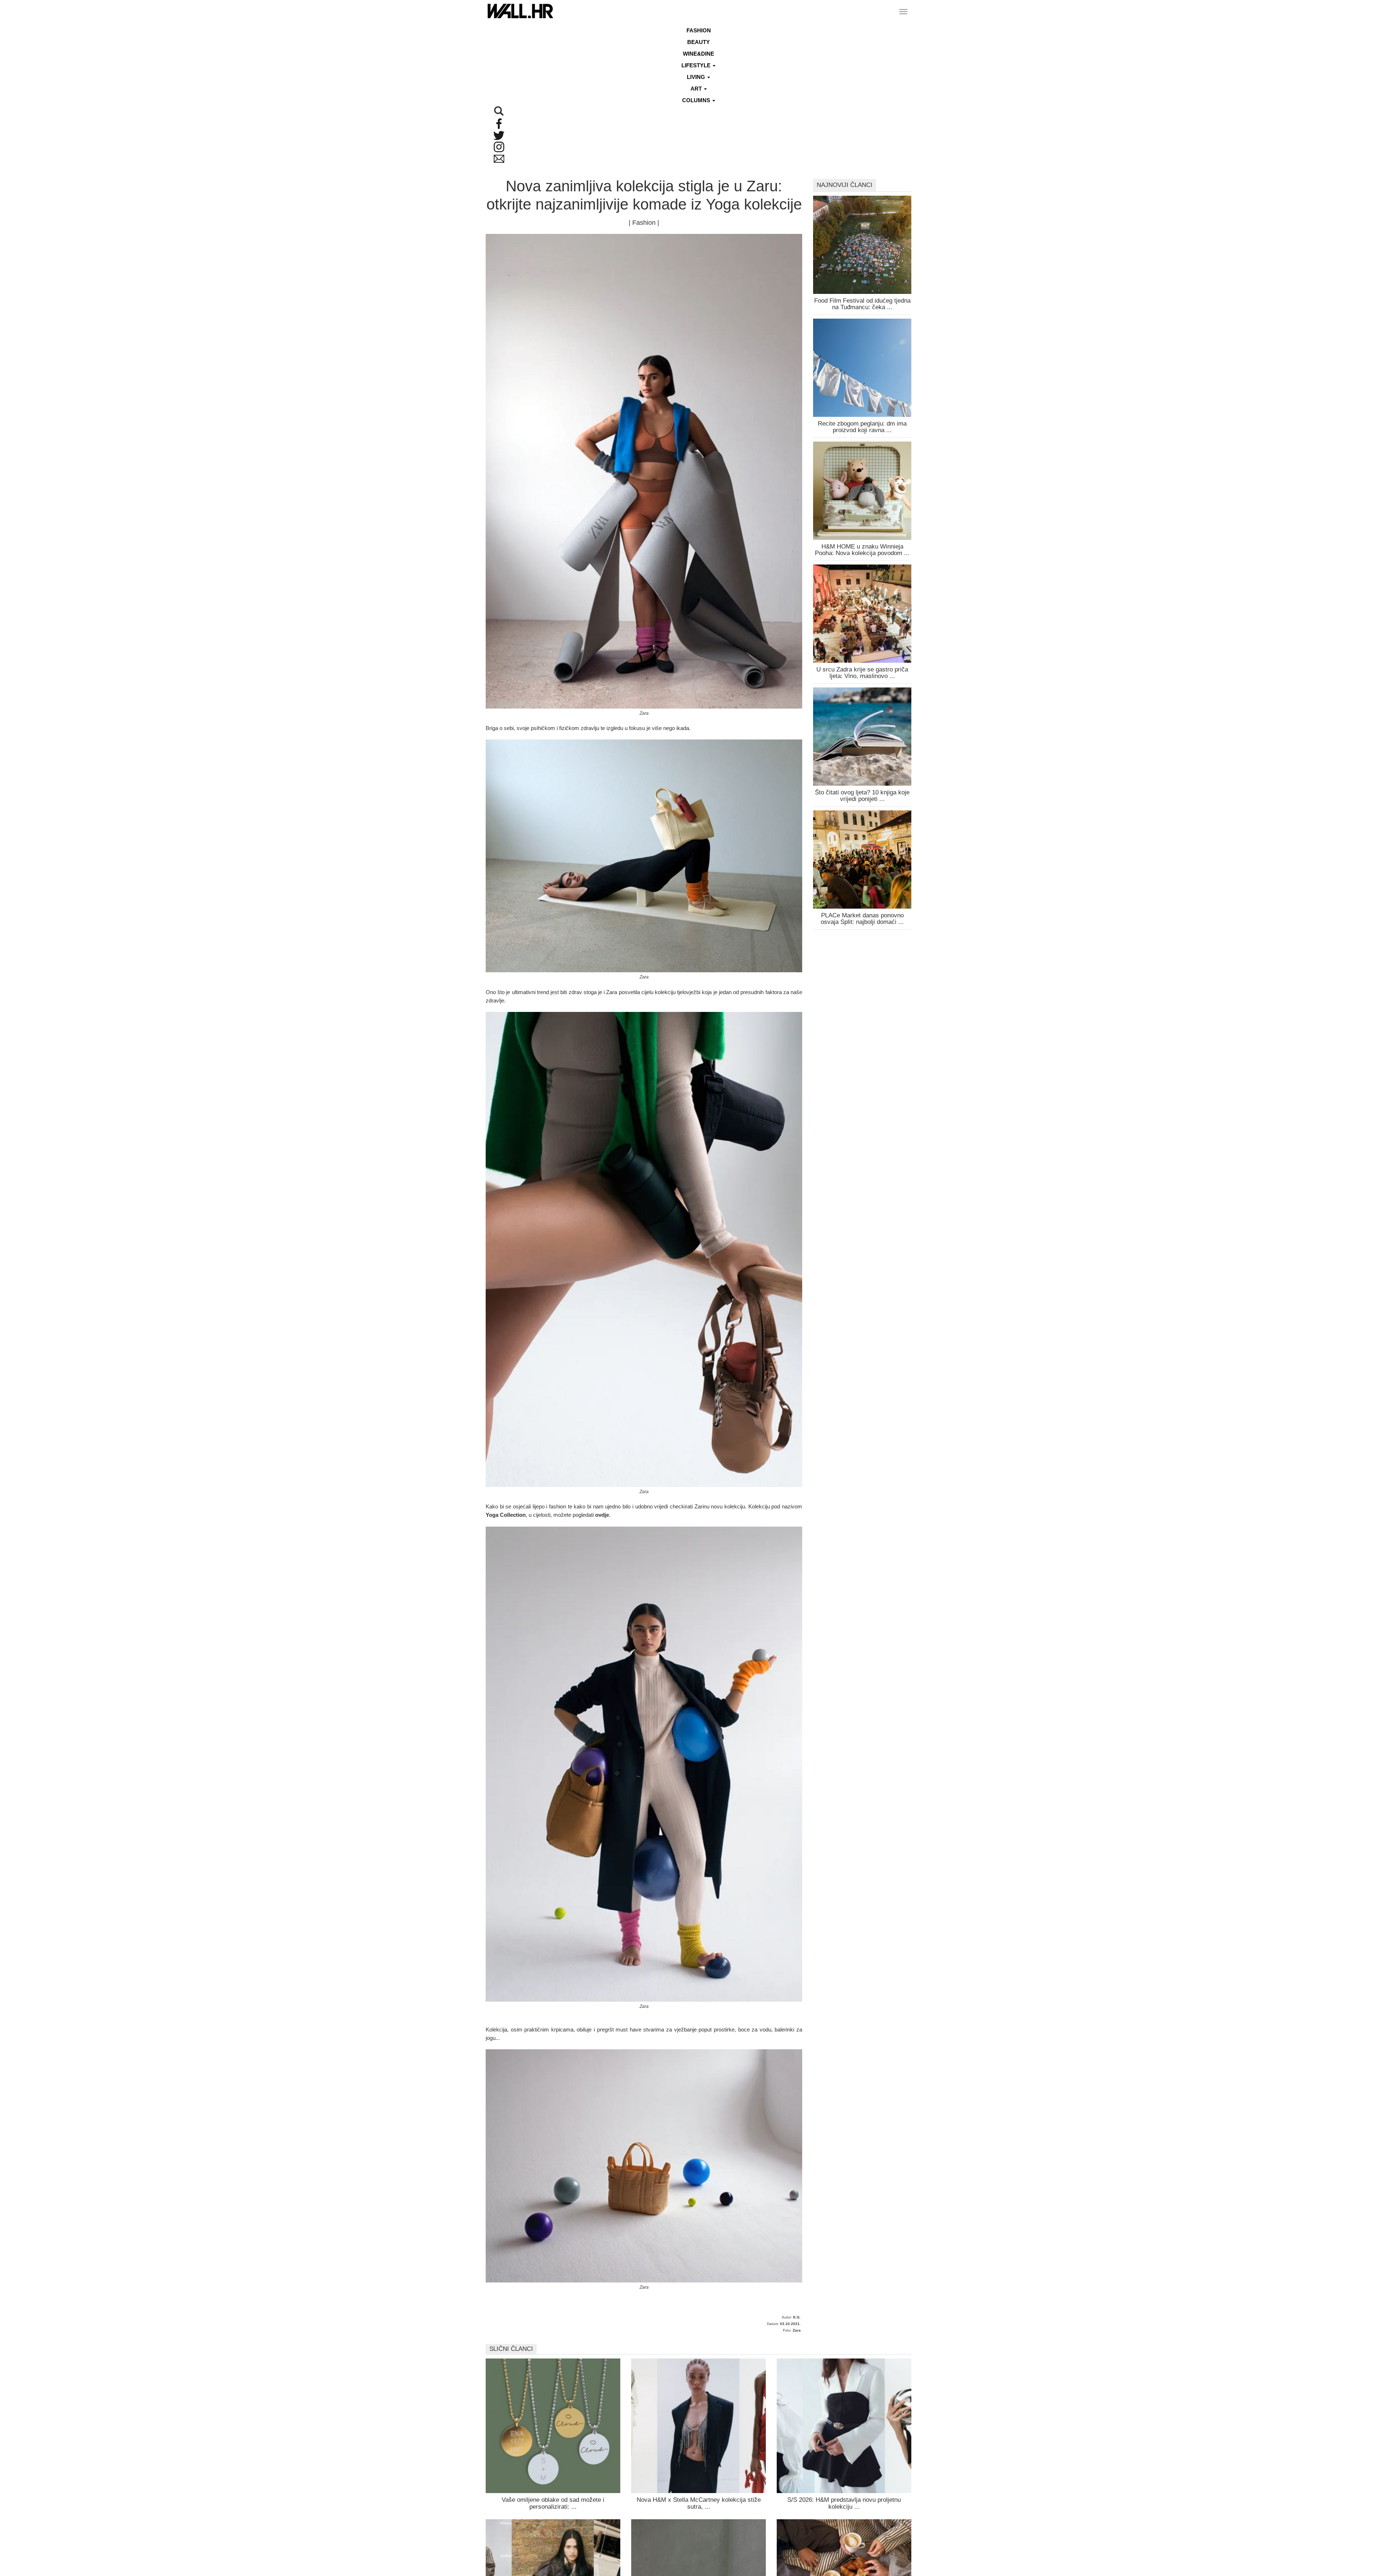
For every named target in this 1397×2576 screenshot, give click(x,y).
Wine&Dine (698, 54)
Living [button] (697, 77)
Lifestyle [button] (697, 65)
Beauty (698, 42)
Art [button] (697, 89)
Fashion (699, 30)
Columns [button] (697, 100)
